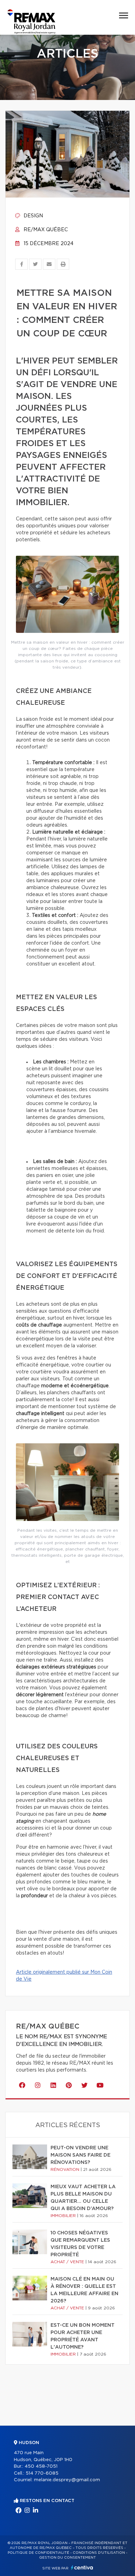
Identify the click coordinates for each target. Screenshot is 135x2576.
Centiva (82, 2567)
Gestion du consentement (67, 2558)
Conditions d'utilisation (99, 2553)
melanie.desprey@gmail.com (67, 2480)
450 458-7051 (41, 2466)
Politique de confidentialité (38, 2553)
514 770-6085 (42, 2473)
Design (33, 216)
